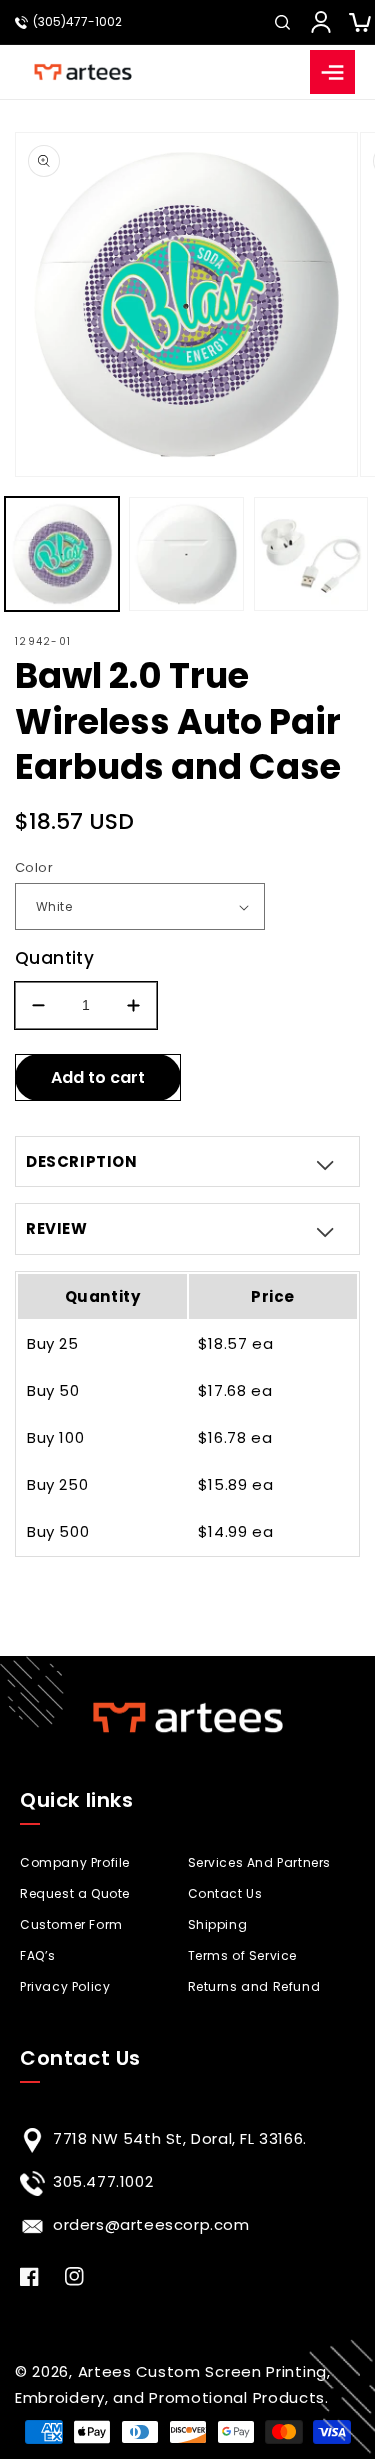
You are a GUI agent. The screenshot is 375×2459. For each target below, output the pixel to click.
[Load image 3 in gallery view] (311, 554)
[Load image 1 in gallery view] (62, 554)
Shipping (218, 1924)
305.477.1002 (103, 2181)
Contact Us (225, 1893)
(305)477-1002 (77, 22)
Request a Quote (75, 1893)
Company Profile (75, 1862)
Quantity (54, 958)
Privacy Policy (65, 1986)
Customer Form (71, 1924)
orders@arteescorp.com (151, 2224)
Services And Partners (260, 1862)
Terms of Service (243, 1955)
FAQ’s (38, 1955)
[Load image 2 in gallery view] (186, 554)
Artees (105, 2371)
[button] (282, 22)
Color (34, 867)
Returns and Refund (254, 1986)
